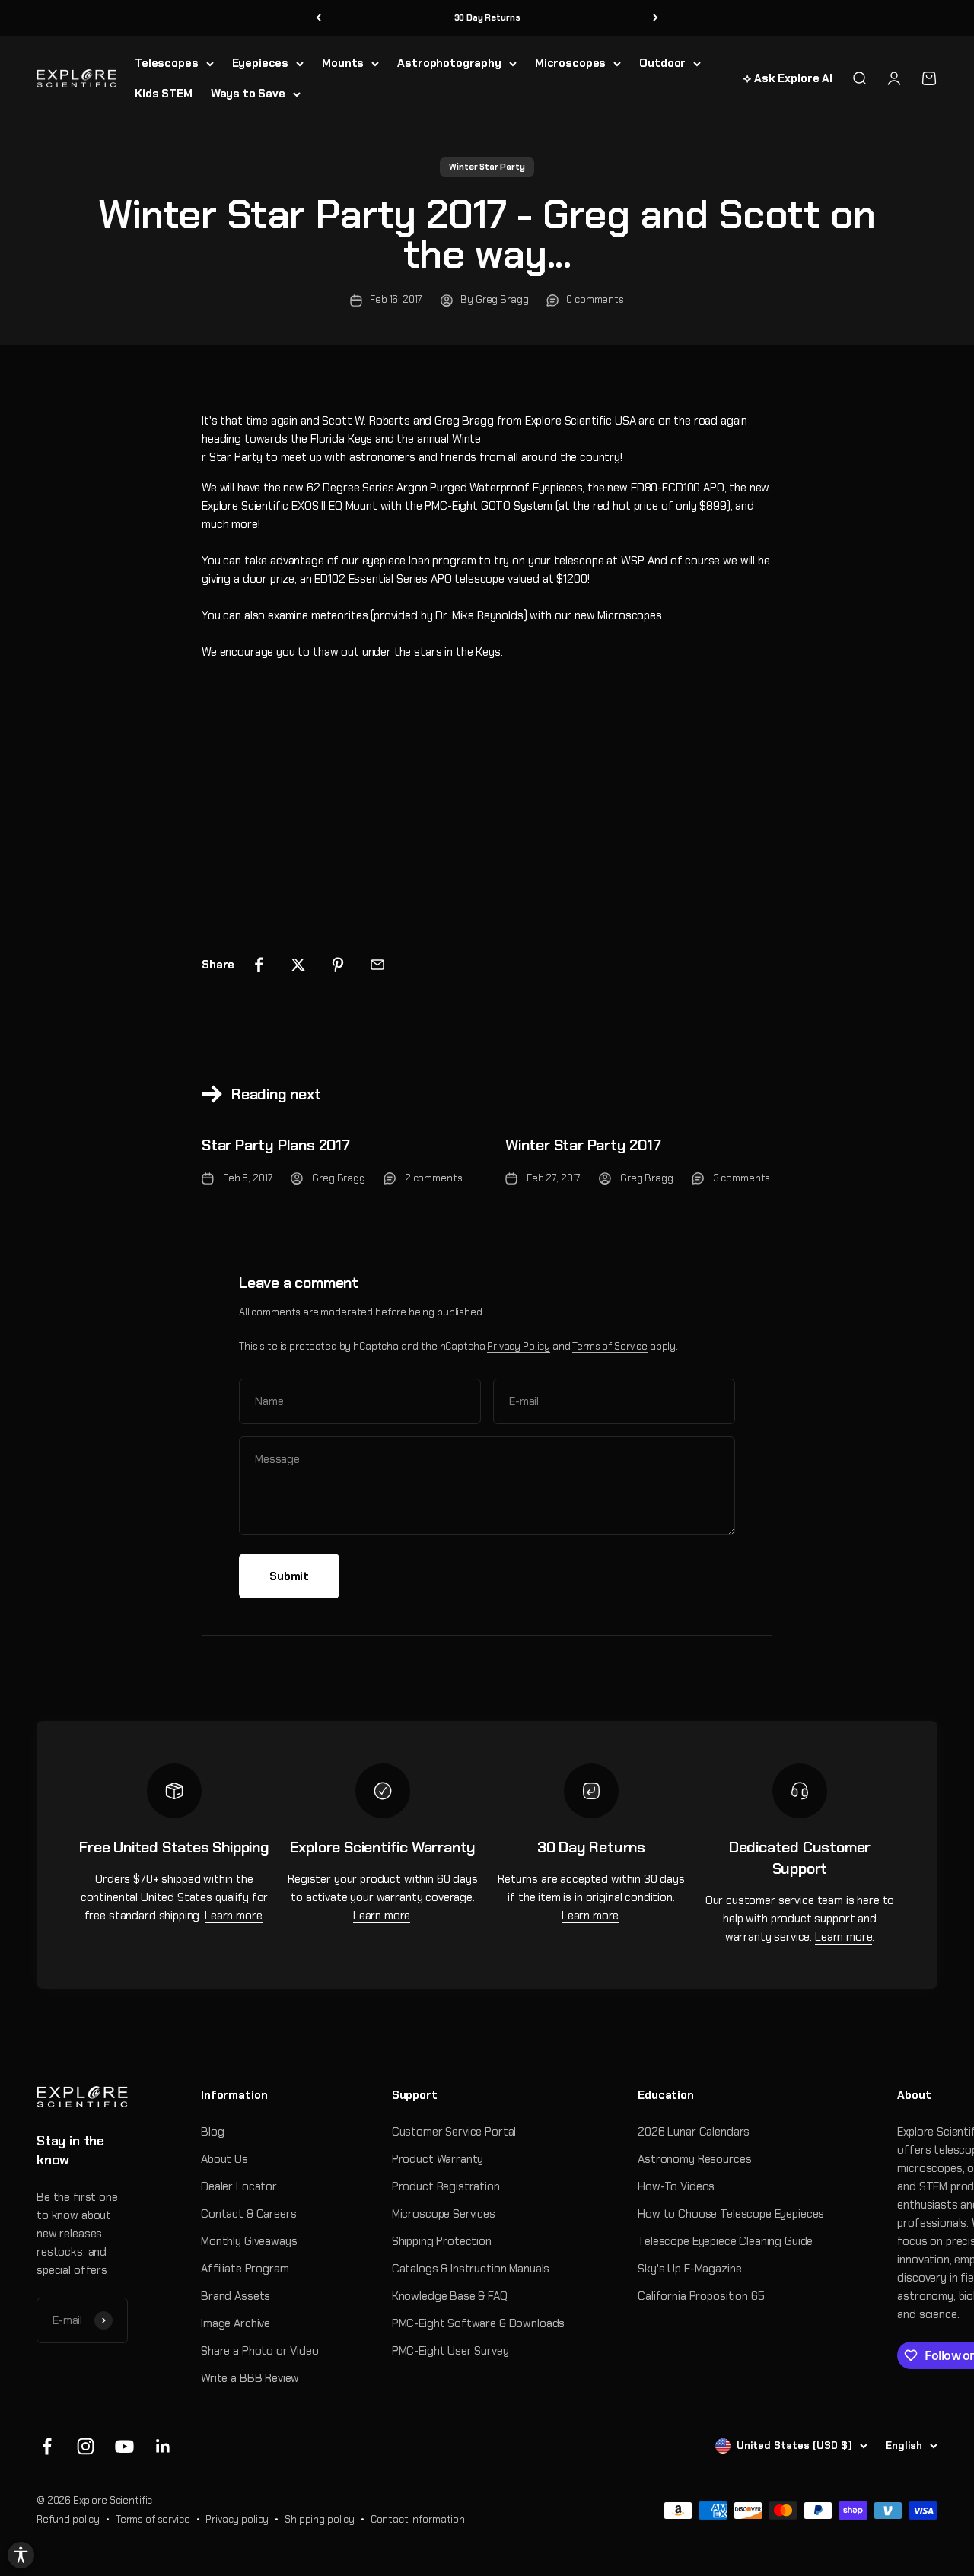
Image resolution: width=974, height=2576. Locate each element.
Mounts (343, 63)
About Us (224, 2159)
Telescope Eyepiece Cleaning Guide (725, 2241)
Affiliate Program (245, 2269)
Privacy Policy (519, 1346)
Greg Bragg (464, 421)
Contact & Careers (248, 2214)
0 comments (595, 299)
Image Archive (236, 2323)
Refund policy (68, 2519)
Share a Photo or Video (260, 2351)
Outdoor (662, 63)
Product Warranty (438, 2159)
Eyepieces (261, 63)
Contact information (418, 2519)
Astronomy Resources (694, 2159)
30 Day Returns (487, 17)
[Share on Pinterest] (338, 965)
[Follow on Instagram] (86, 2446)
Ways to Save (248, 94)
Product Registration (446, 2186)
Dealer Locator (239, 2186)
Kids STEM (164, 94)
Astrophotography (449, 63)
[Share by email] (377, 965)
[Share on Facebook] (259, 965)
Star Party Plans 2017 (276, 1145)
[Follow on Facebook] (47, 2446)
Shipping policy (320, 2519)
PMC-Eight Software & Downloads (479, 2323)
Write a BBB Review (250, 2378)
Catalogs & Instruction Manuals (471, 2269)
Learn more (234, 1916)
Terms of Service (610, 1346)
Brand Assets (236, 2296)
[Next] (656, 18)
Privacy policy (237, 2519)
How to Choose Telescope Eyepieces (731, 2214)
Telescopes (167, 63)
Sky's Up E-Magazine (689, 2269)
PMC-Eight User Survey (450, 2351)
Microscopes (570, 63)
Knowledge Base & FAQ (450, 2296)
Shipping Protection (442, 2241)
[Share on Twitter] (298, 965)
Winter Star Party (487, 167)
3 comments (742, 1178)
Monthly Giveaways (249, 2241)
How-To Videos (676, 2186)
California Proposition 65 (701, 2296)
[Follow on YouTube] (124, 2446)
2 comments (434, 1178)
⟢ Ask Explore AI (788, 78)
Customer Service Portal (454, 2132)
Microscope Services (444, 2214)
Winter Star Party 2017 (583, 1145)
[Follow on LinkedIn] (163, 2446)
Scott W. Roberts (366, 421)
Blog (212, 2132)
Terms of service (153, 2519)
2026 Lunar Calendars (694, 2132)
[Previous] (318, 18)
